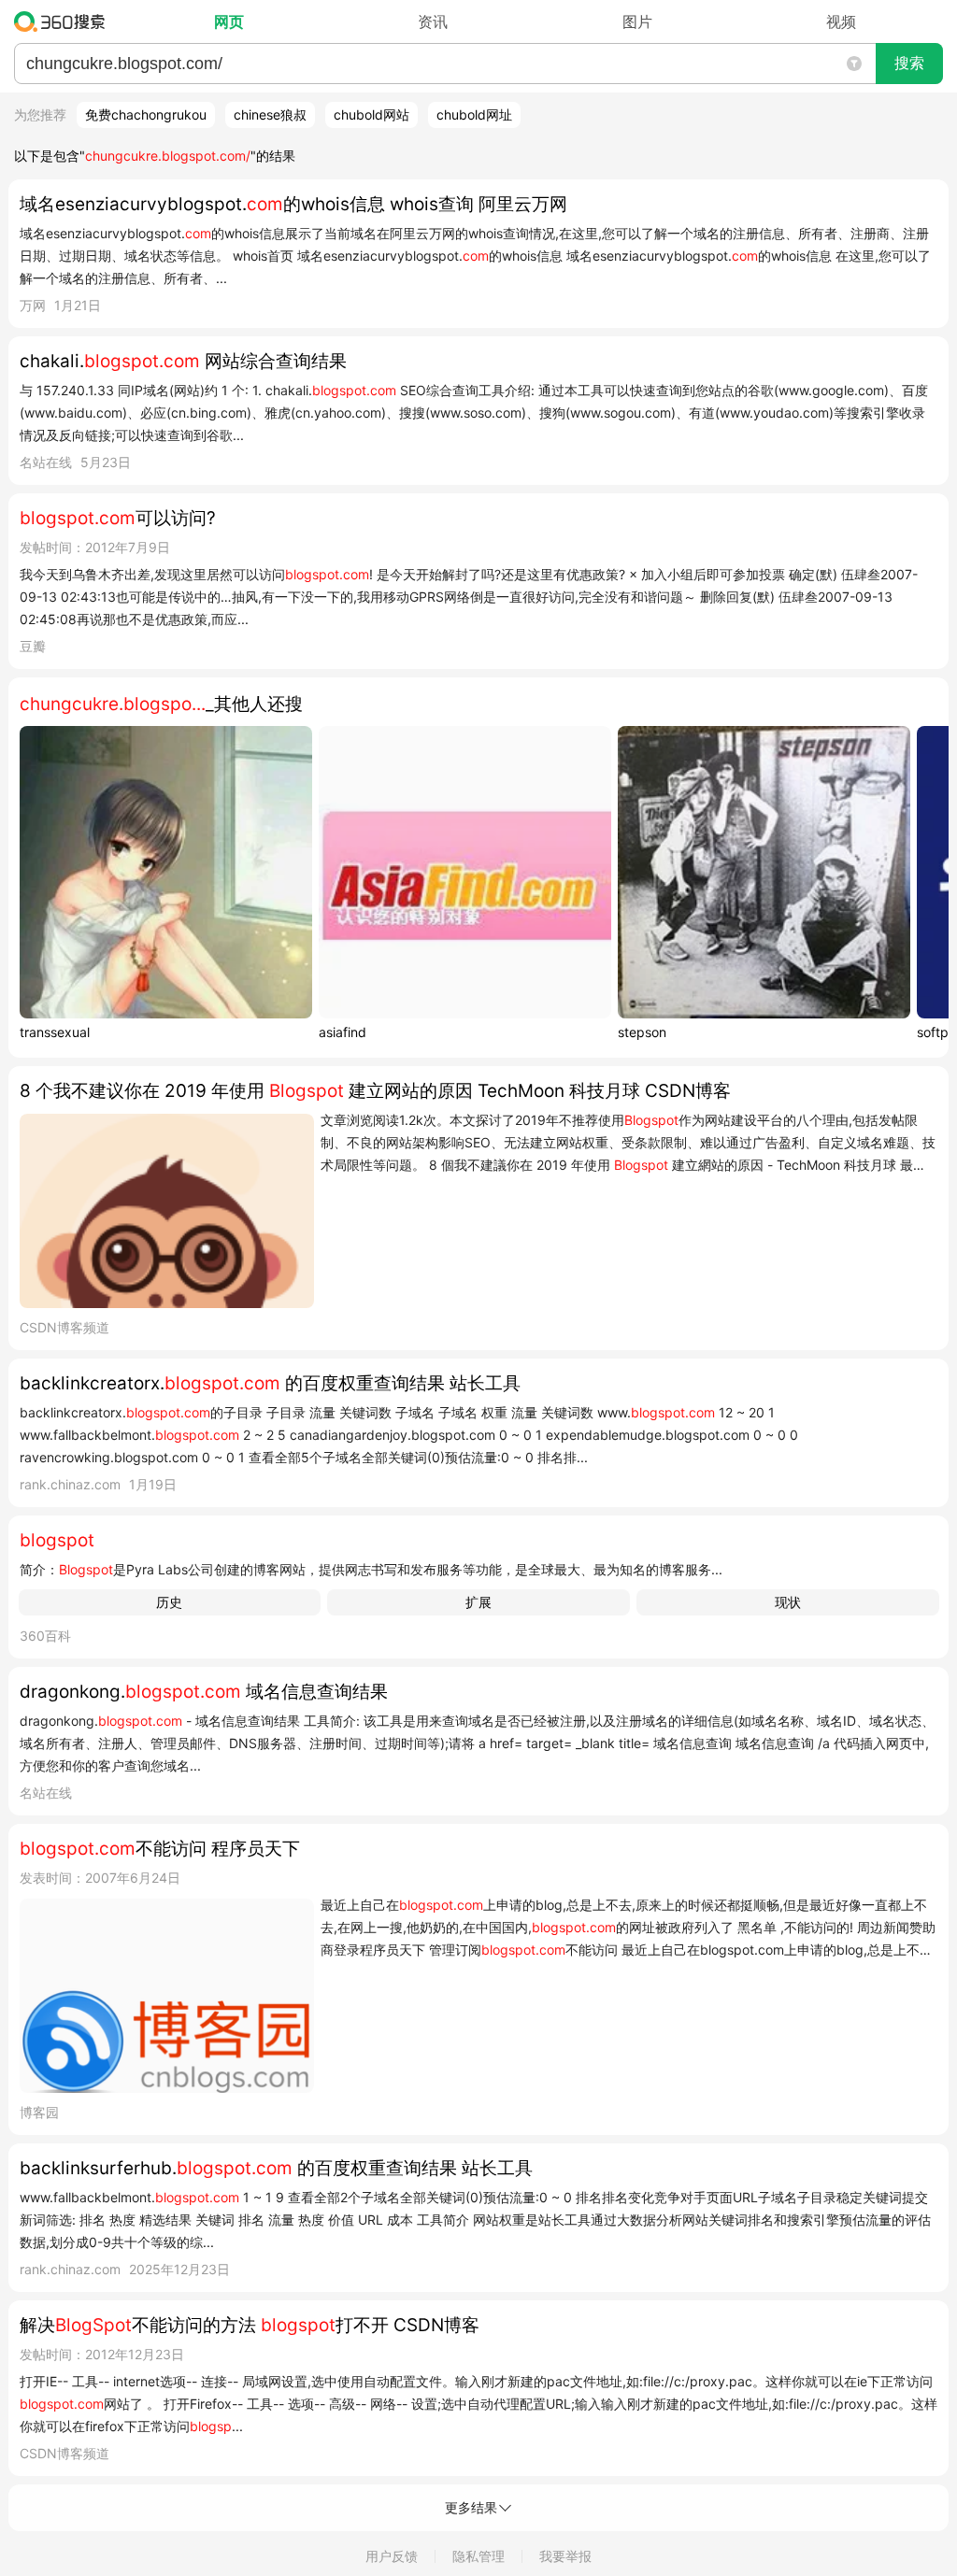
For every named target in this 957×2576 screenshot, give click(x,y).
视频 (841, 21)
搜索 (909, 63)
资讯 (433, 21)
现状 (788, 1602)
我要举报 (565, 2556)
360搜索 (64, 21)
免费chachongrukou (146, 114)
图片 (637, 21)
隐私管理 (478, 2556)
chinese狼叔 (270, 114)
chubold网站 (371, 114)
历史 (169, 1602)
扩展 (478, 1602)
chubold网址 (474, 114)
